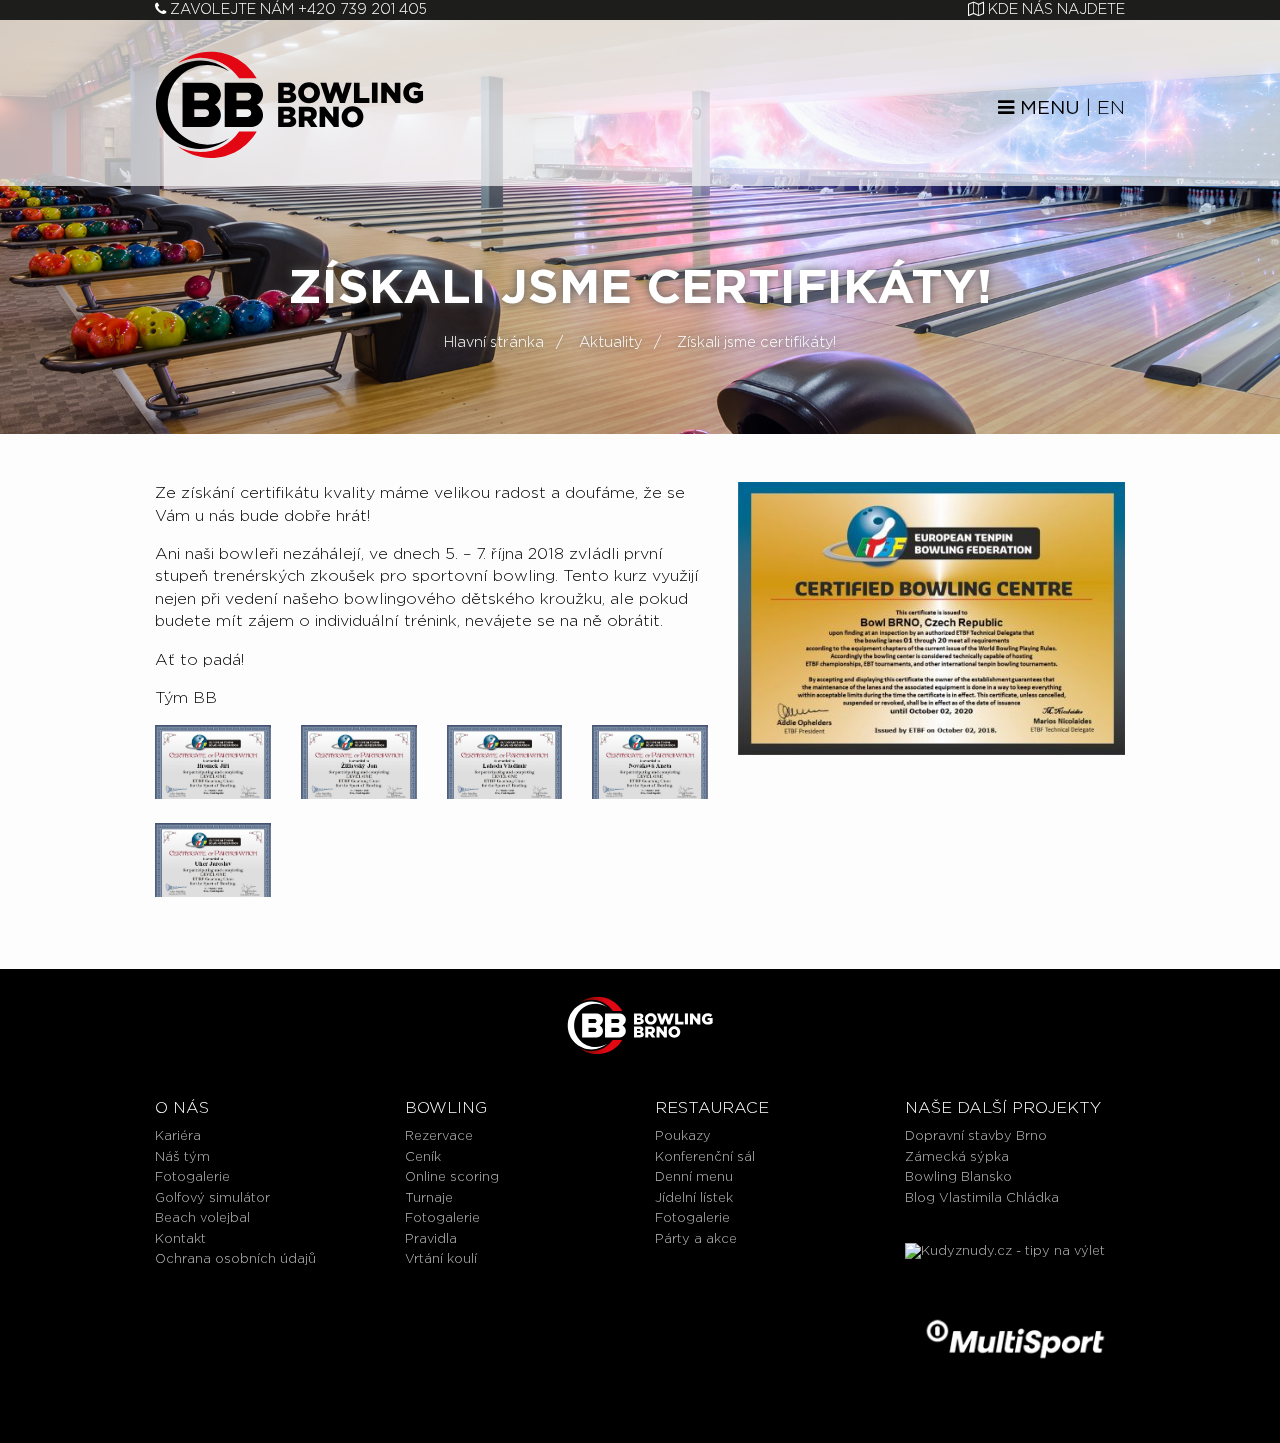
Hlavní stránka (494, 342)
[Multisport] (1015, 1339)
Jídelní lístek (694, 1198)
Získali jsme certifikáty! (756, 342)
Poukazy (683, 1136)
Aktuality (610, 342)
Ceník (423, 1157)
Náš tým (182, 1157)
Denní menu (694, 1177)
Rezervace (439, 1136)
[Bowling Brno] (289, 103)
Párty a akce (696, 1239)
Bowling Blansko (958, 1177)
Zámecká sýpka (957, 1157)
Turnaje (429, 1198)
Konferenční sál (705, 1157)
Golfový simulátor (212, 1198)
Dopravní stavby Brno (976, 1136)
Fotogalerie (192, 1177)
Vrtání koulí (441, 1259)
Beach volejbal (202, 1218)
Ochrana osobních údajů (235, 1259)
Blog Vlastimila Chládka (982, 1198)
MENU (1047, 108)
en (1111, 108)
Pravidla (431, 1239)
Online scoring (452, 1177)
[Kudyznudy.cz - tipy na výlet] (1015, 1270)
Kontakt (180, 1239)
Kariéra (178, 1136)
